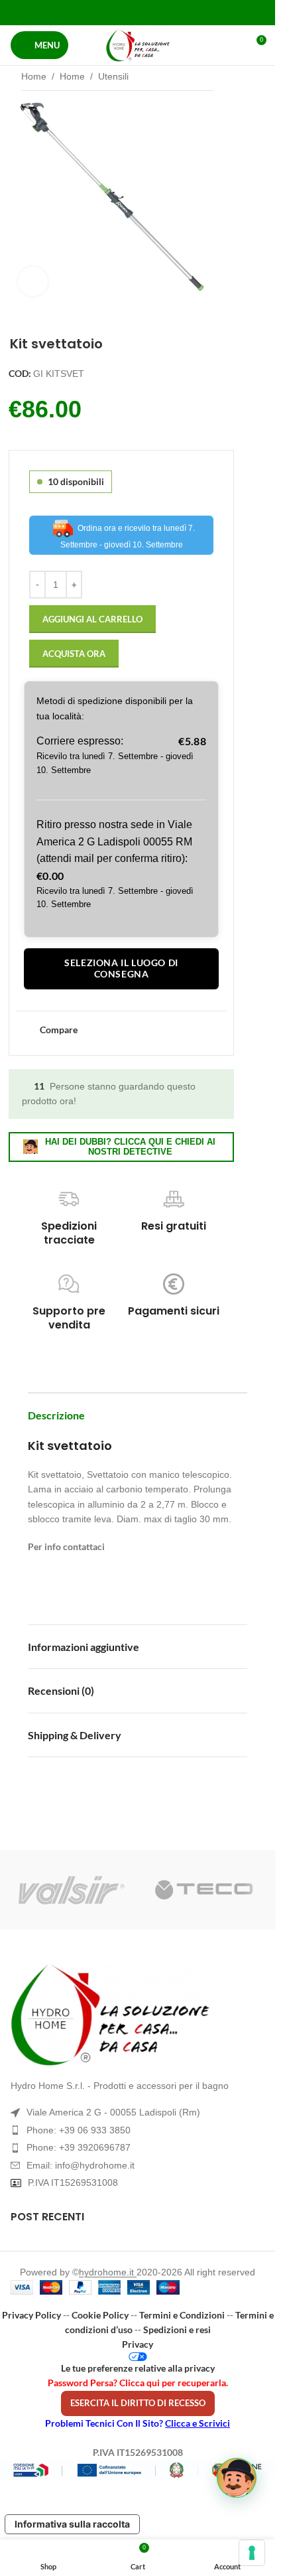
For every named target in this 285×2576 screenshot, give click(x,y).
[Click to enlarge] (33, 282)
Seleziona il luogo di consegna (121, 968)
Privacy (138, 2344)
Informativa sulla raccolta (72, 2524)
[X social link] (121, 12)
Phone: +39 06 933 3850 (79, 2130)
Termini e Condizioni (182, 2315)
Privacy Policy (31, 2315)
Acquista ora (74, 654)
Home (34, 76)
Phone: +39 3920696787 (79, 2147)
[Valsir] (72, 1890)
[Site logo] (138, 45)
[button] (237, 2478)
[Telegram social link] (171, 12)
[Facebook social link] (104, 12)
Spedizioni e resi (177, 2329)
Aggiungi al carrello (92, 619)
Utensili (113, 76)
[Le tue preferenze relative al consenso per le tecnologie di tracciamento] (252, 2553)
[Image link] (138, 2015)
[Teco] (204, 1890)
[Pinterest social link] (138, 12)
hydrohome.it (108, 2272)
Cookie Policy (100, 2315)
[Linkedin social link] (154, 12)
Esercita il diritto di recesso (138, 2403)
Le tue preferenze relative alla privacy (138, 2368)
